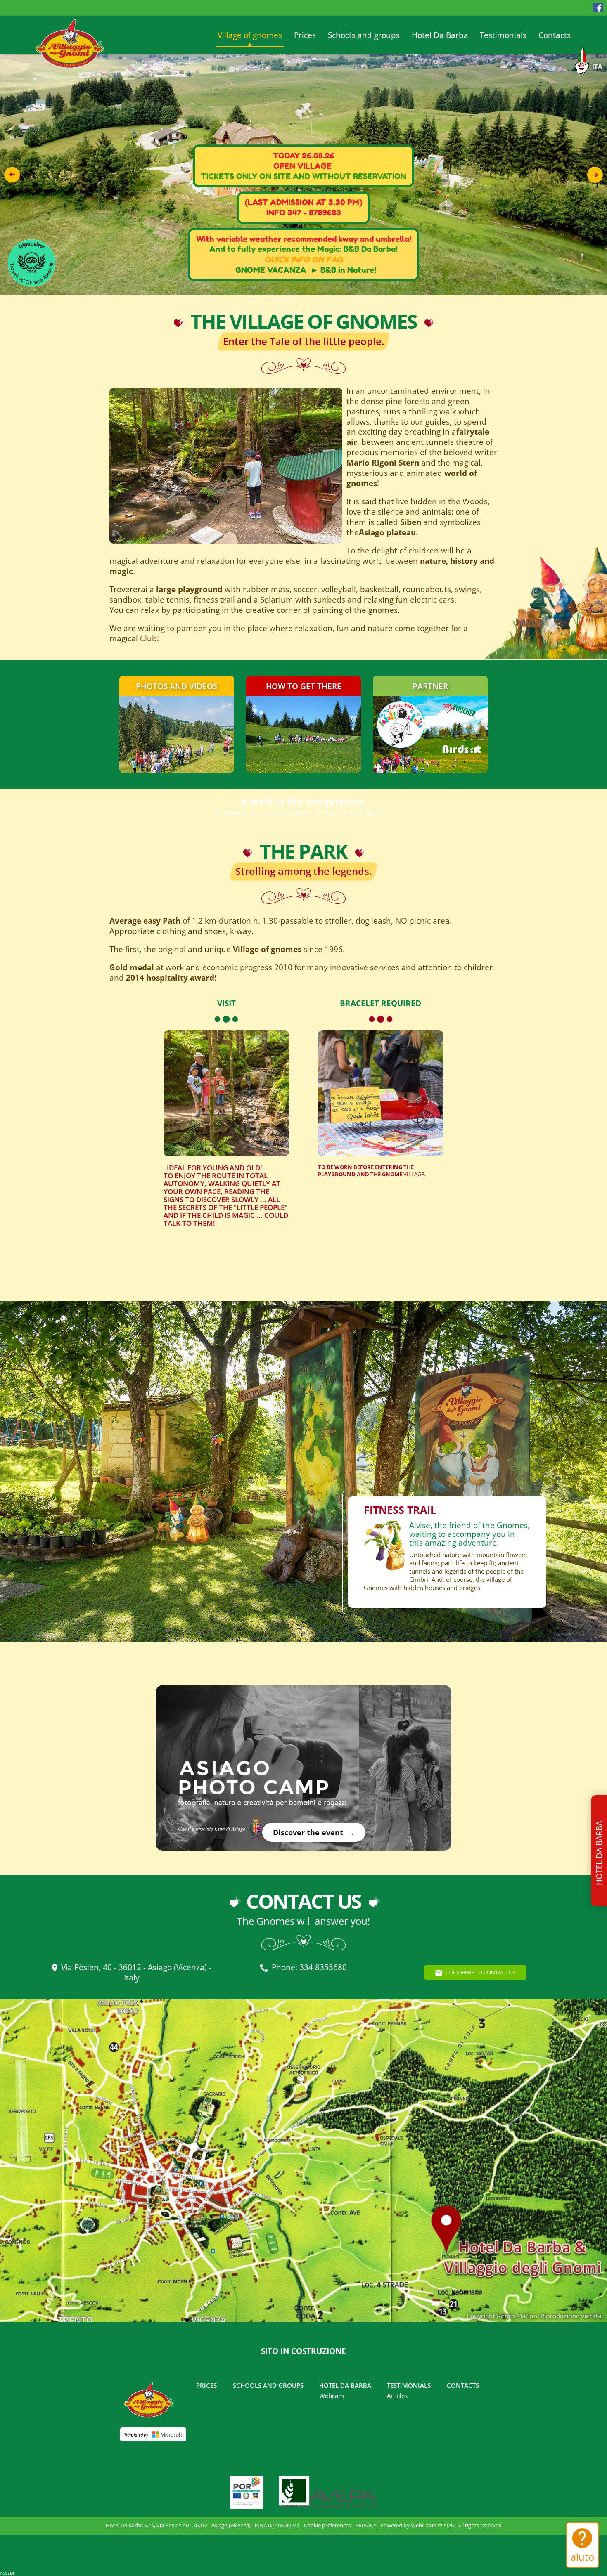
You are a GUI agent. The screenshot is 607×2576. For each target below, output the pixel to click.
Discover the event (308, 1832)
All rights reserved (480, 2525)
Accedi (7, 2573)
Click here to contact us (480, 1972)
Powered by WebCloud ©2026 (417, 2525)
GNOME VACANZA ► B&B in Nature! (306, 270)
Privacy (366, 2525)
